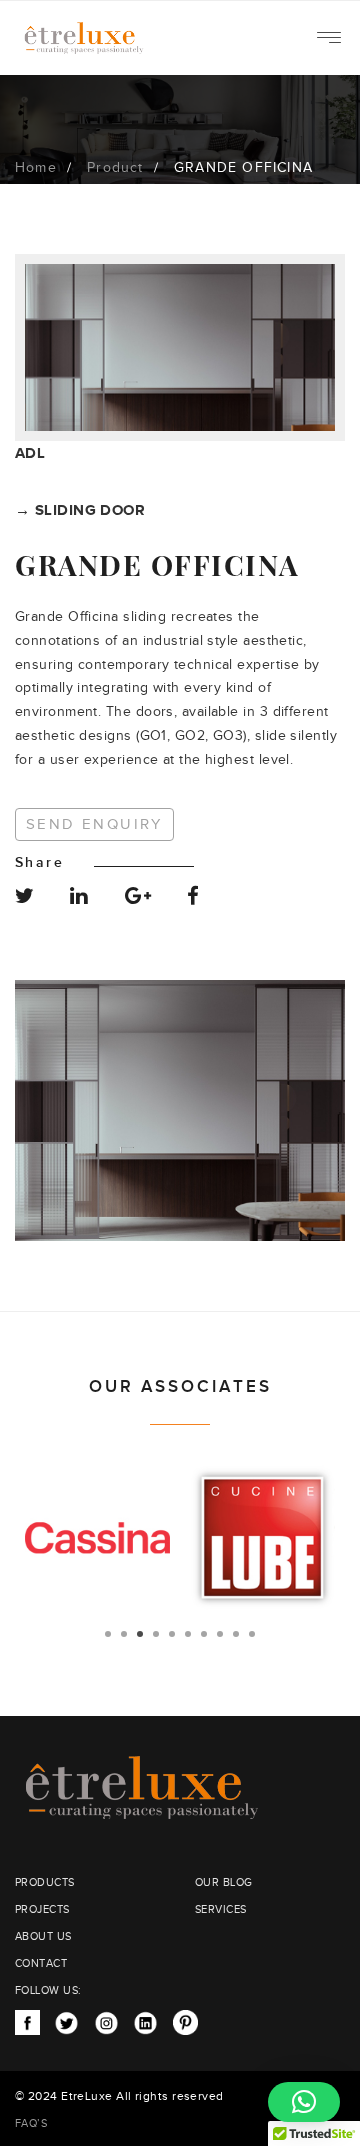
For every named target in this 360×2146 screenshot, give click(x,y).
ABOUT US (43, 1936)
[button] (304, 2102)
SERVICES (221, 1909)
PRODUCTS (45, 1882)
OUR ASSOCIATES (180, 1387)
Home (36, 168)
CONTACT (41, 1963)
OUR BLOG (224, 1882)
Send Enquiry (94, 824)
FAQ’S (31, 2123)
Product (115, 168)
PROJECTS (42, 1909)
